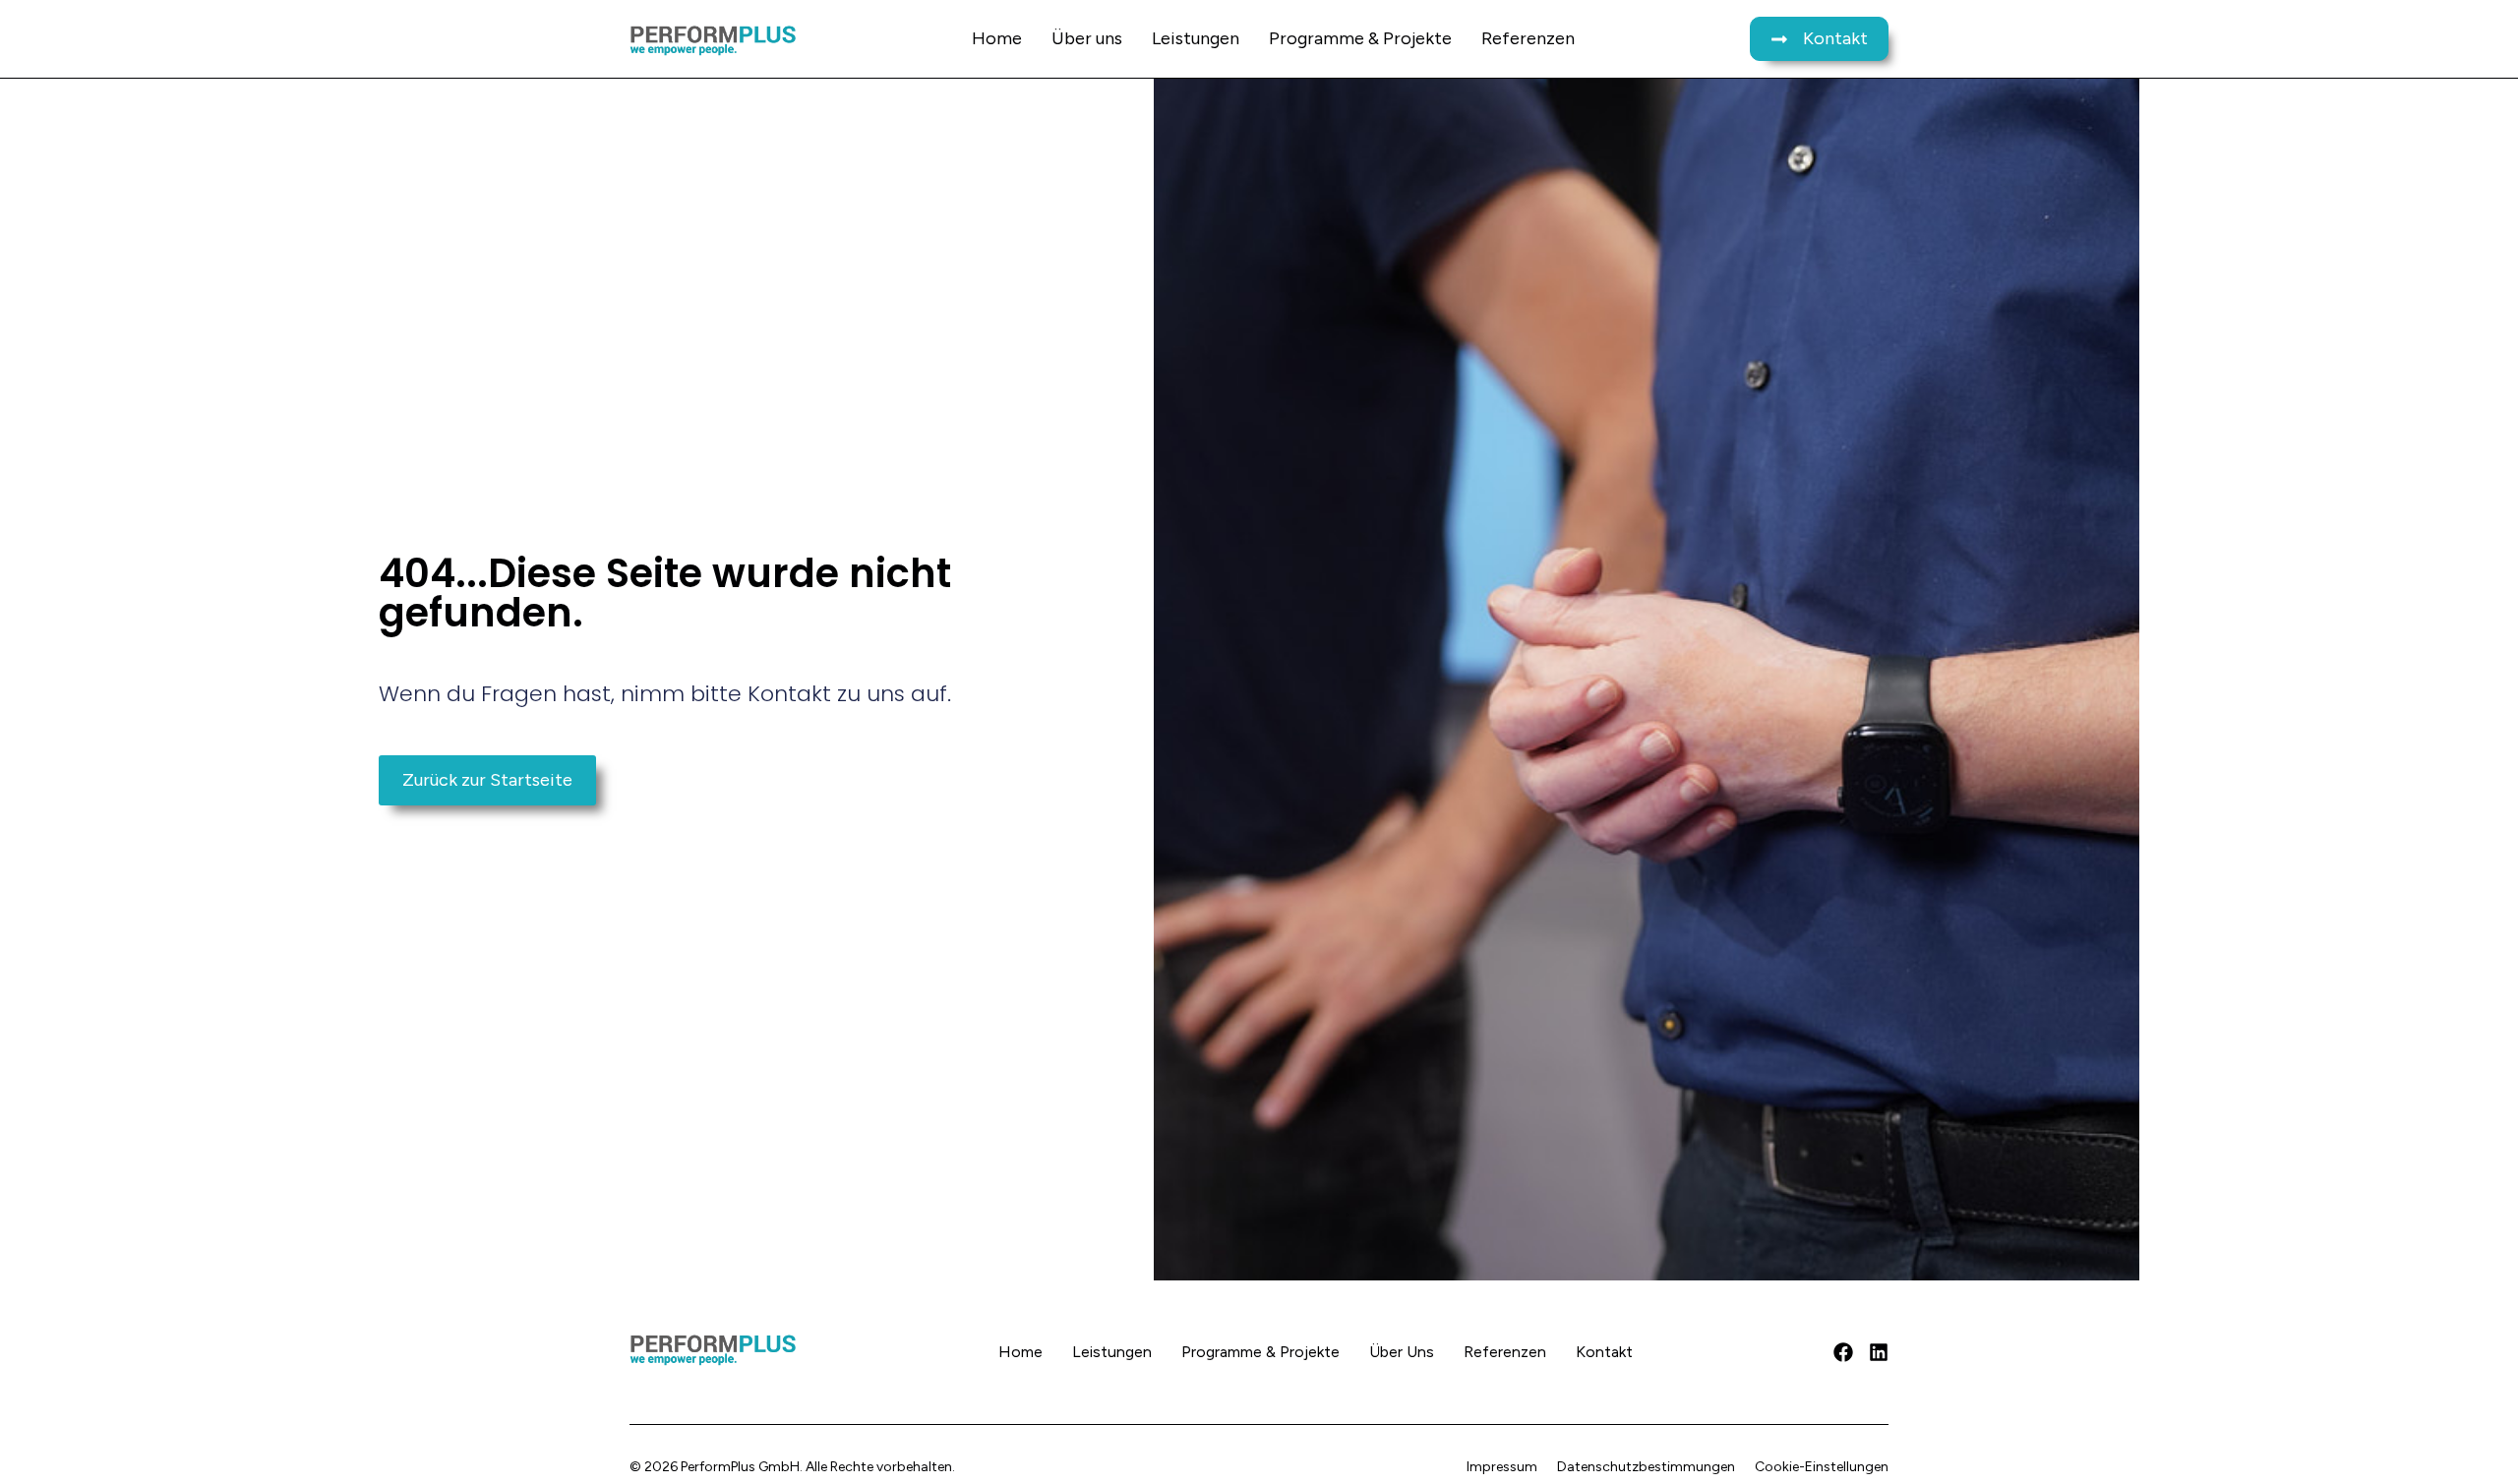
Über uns (1087, 38)
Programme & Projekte (1360, 38)
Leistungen (1196, 38)
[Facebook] (1843, 1352)
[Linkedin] (1879, 1352)
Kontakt (1604, 1352)
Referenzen (1528, 38)
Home (997, 38)
